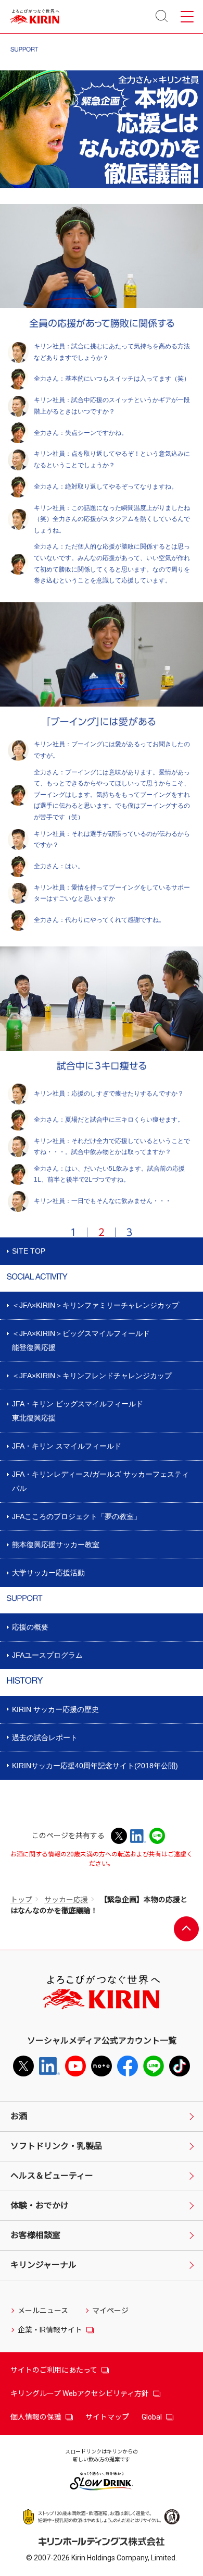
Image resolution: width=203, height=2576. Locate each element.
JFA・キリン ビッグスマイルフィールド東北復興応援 (78, 1411)
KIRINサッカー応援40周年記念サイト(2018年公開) (95, 1766)
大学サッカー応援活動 (48, 1573)
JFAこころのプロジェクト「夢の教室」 (77, 1516)
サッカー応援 (66, 1900)
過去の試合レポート (45, 1737)
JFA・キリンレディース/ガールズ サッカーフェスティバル (100, 1481)
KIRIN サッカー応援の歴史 (55, 1709)
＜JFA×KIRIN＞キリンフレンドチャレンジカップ (92, 1376)
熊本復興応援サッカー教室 (56, 1545)
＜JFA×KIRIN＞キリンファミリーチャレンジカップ (96, 1305)
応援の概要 (30, 1627)
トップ (21, 1900)
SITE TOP (29, 1251)
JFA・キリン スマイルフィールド (67, 1446)
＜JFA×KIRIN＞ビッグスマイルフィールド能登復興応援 (81, 1340)
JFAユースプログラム (47, 1655)
